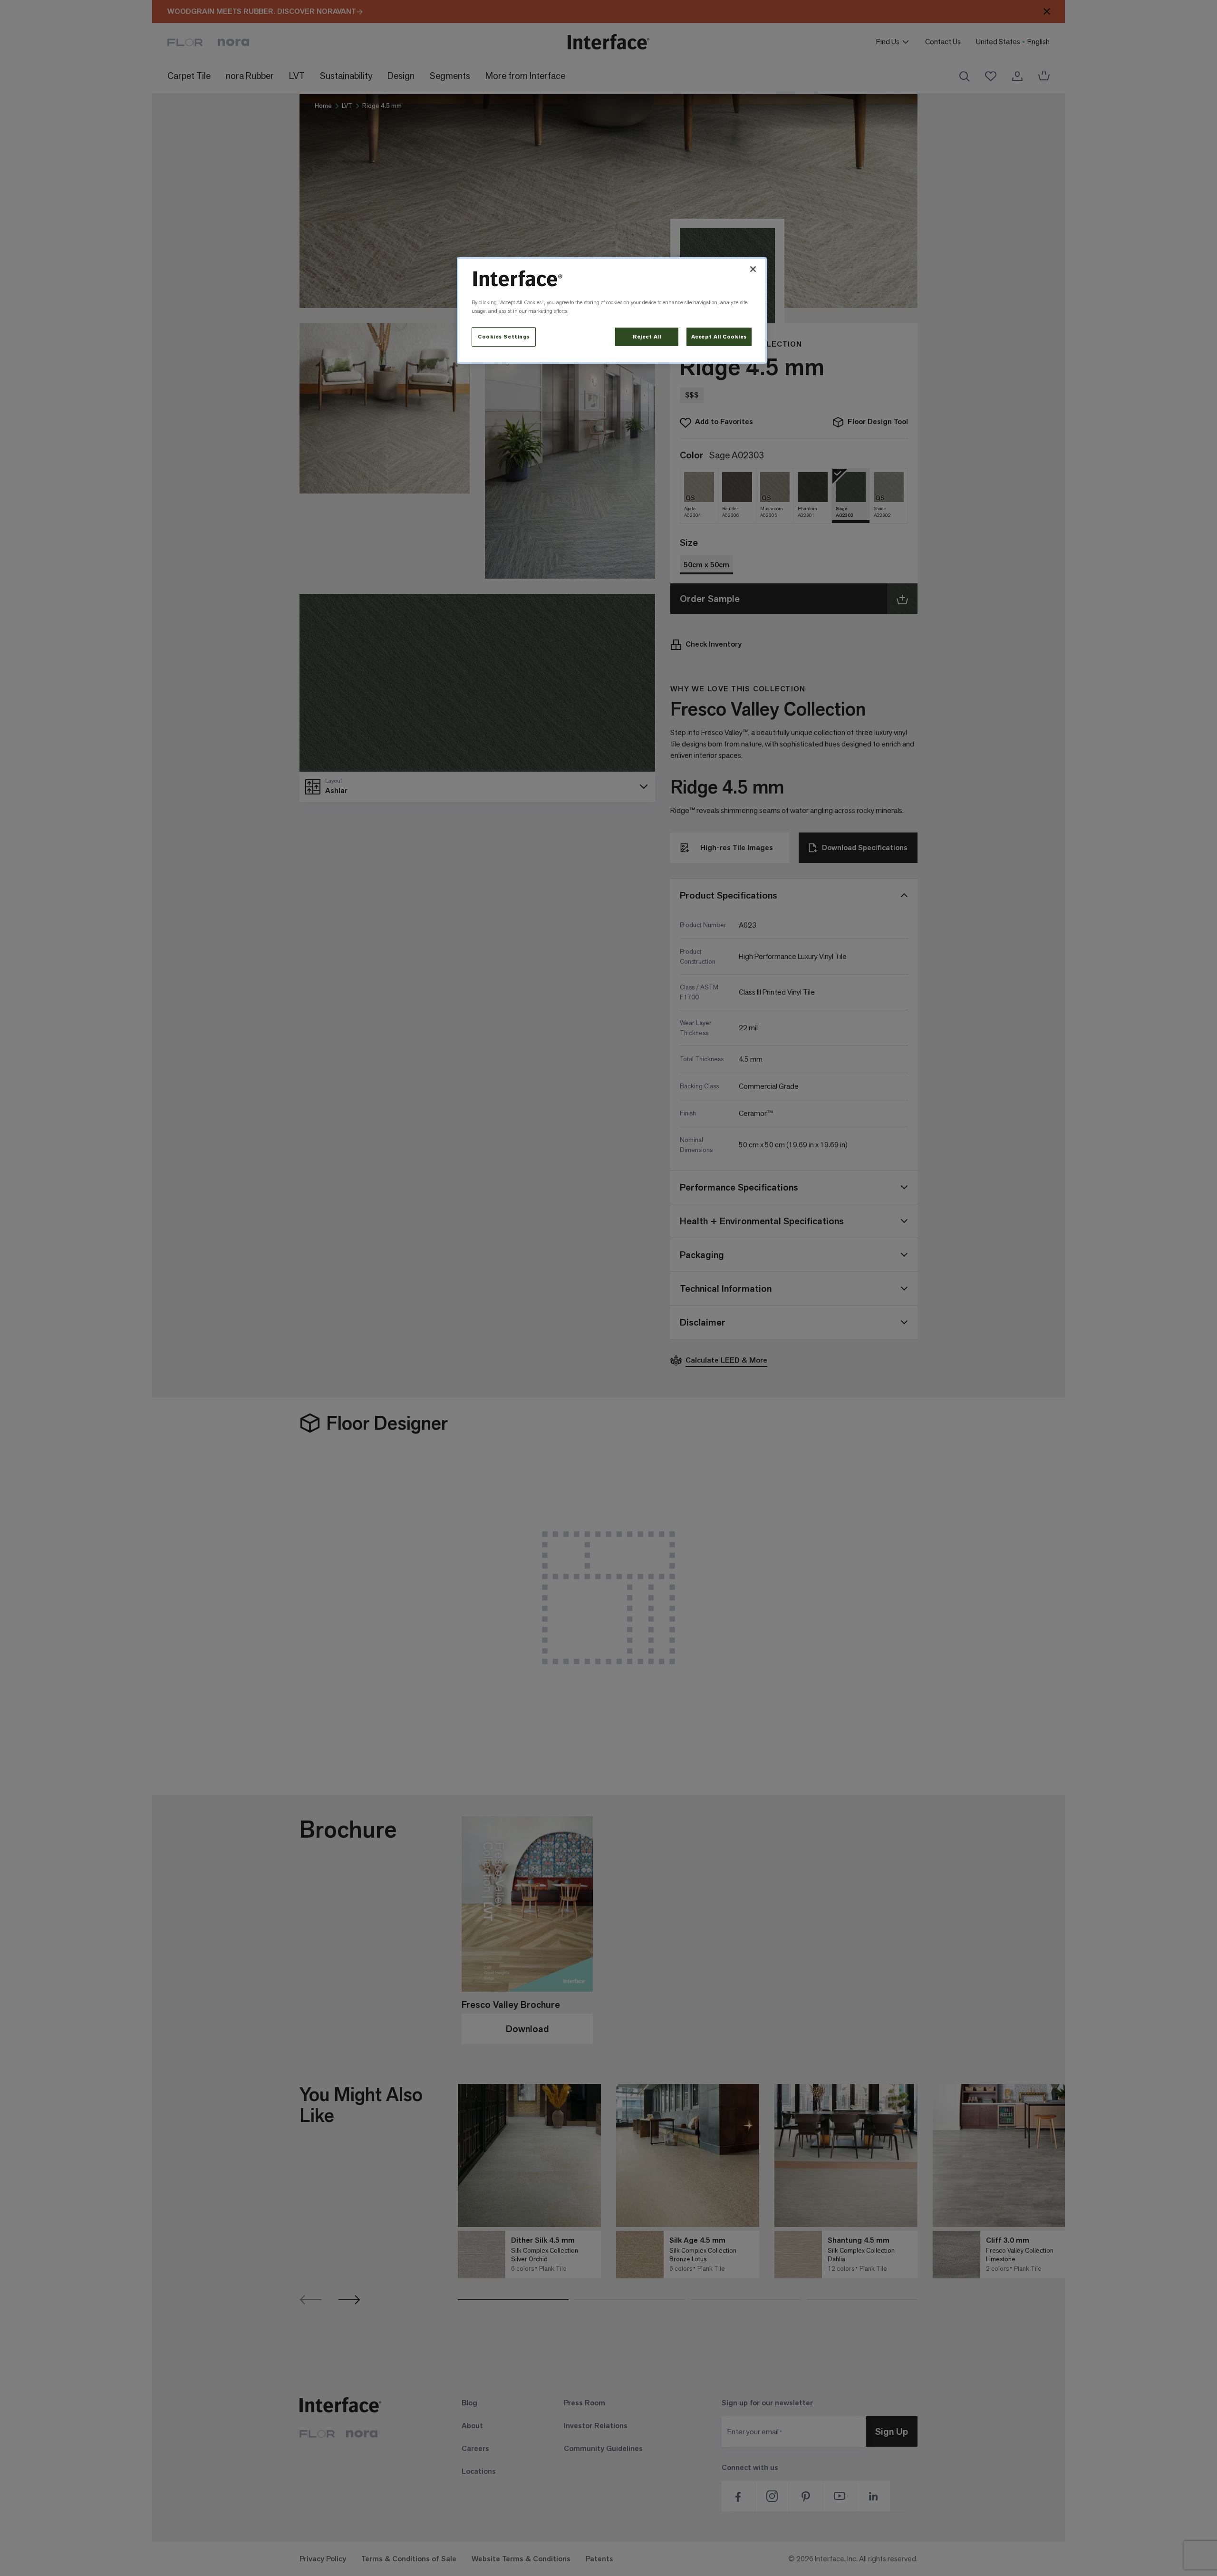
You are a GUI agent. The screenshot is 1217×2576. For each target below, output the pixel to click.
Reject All (647, 337)
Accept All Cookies (719, 337)
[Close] (753, 269)
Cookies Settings (504, 337)
